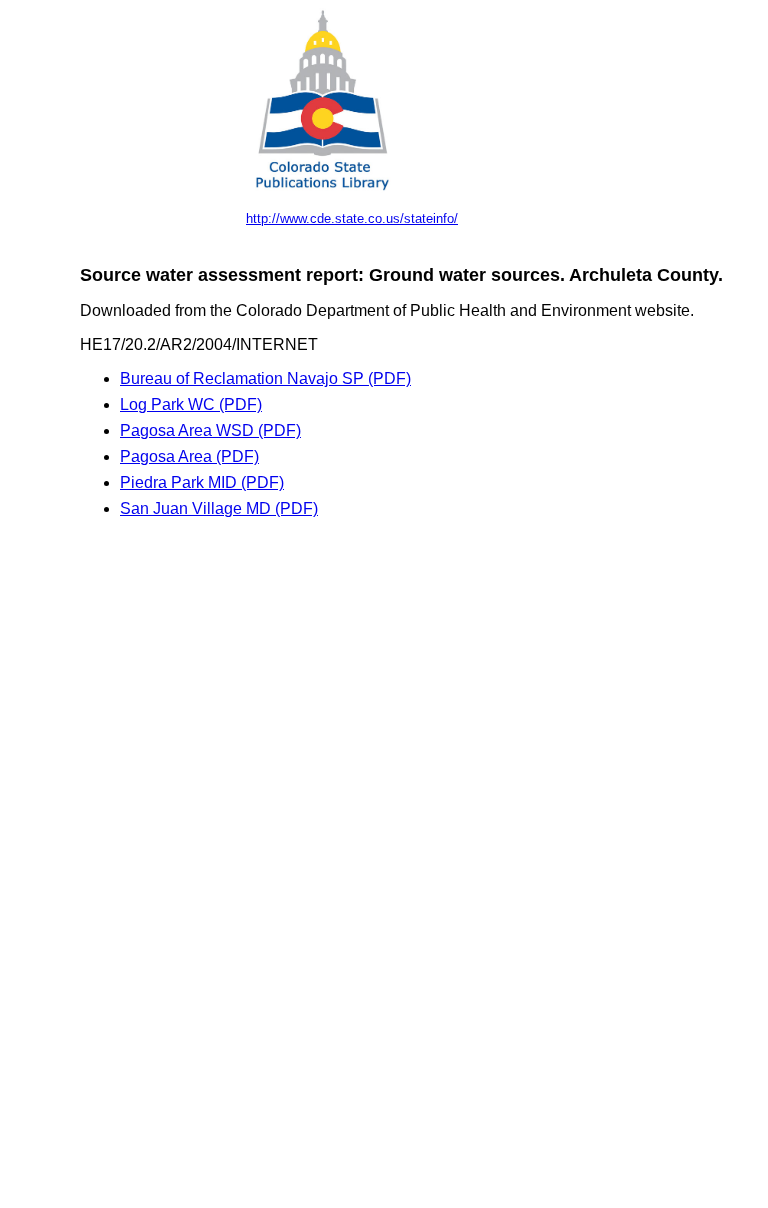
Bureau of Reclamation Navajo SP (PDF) (265, 378)
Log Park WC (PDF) (191, 404)
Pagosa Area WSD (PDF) (210, 430)
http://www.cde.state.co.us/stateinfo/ (352, 218)
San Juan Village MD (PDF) (219, 508)
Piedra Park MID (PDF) (202, 482)
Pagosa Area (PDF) (189, 456)
